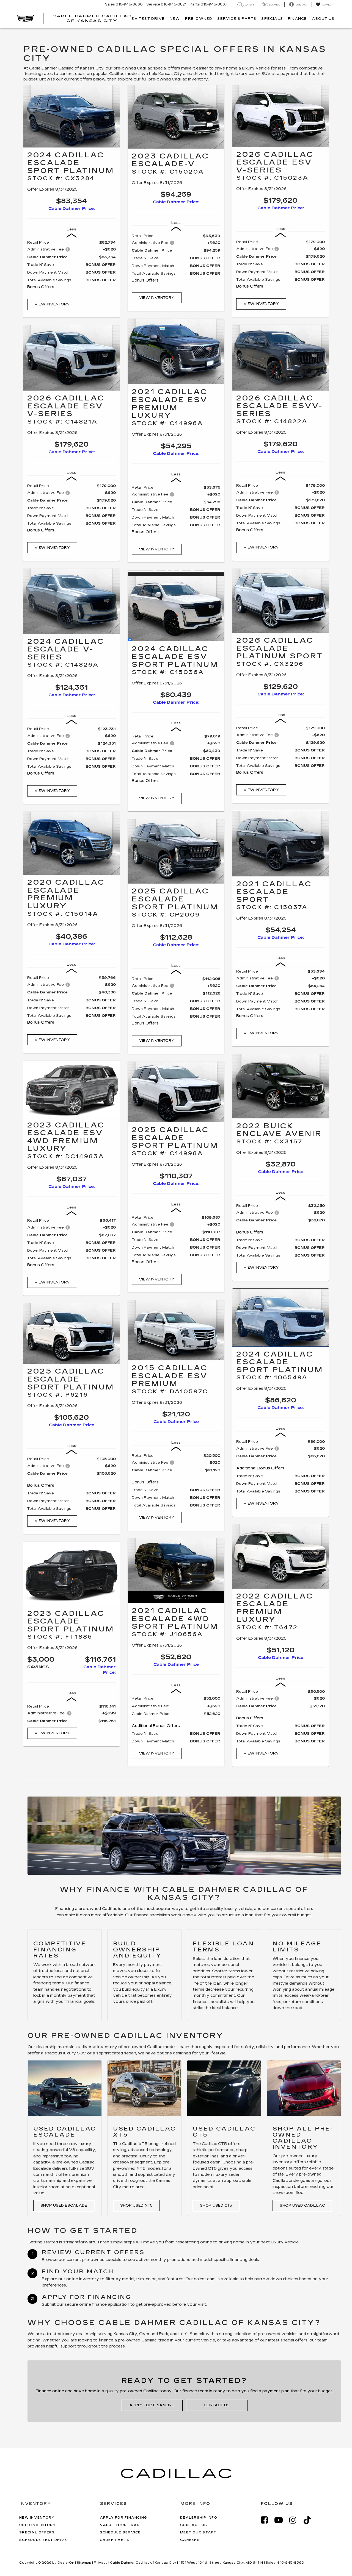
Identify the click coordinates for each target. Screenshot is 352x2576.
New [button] (175, 19)
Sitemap (84, 2563)
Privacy (101, 2563)
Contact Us (217, 2405)
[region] (71, 267)
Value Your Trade (121, 2525)
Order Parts (115, 2540)
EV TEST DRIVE (148, 19)
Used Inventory (38, 2525)
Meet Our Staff (198, 2532)
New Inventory (37, 2518)
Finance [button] (297, 19)
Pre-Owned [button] (199, 19)
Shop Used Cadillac (302, 2205)
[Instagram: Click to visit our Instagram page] (296, 2520)
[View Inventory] (71, 116)
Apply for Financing (152, 2405)
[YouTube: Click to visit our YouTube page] (281, 2520)
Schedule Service (120, 2532)
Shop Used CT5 (216, 2205)
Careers (190, 2540)
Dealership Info (199, 2518)
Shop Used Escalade (64, 2205)
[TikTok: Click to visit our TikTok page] (310, 2520)
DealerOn (66, 2563)
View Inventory (52, 304)
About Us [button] (323, 19)
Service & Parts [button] (237, 19)
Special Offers (37, 2532)
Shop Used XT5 (136, 2205)
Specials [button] (272, 19)
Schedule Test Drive (43, 2540)
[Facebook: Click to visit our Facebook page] (267, 2520)
